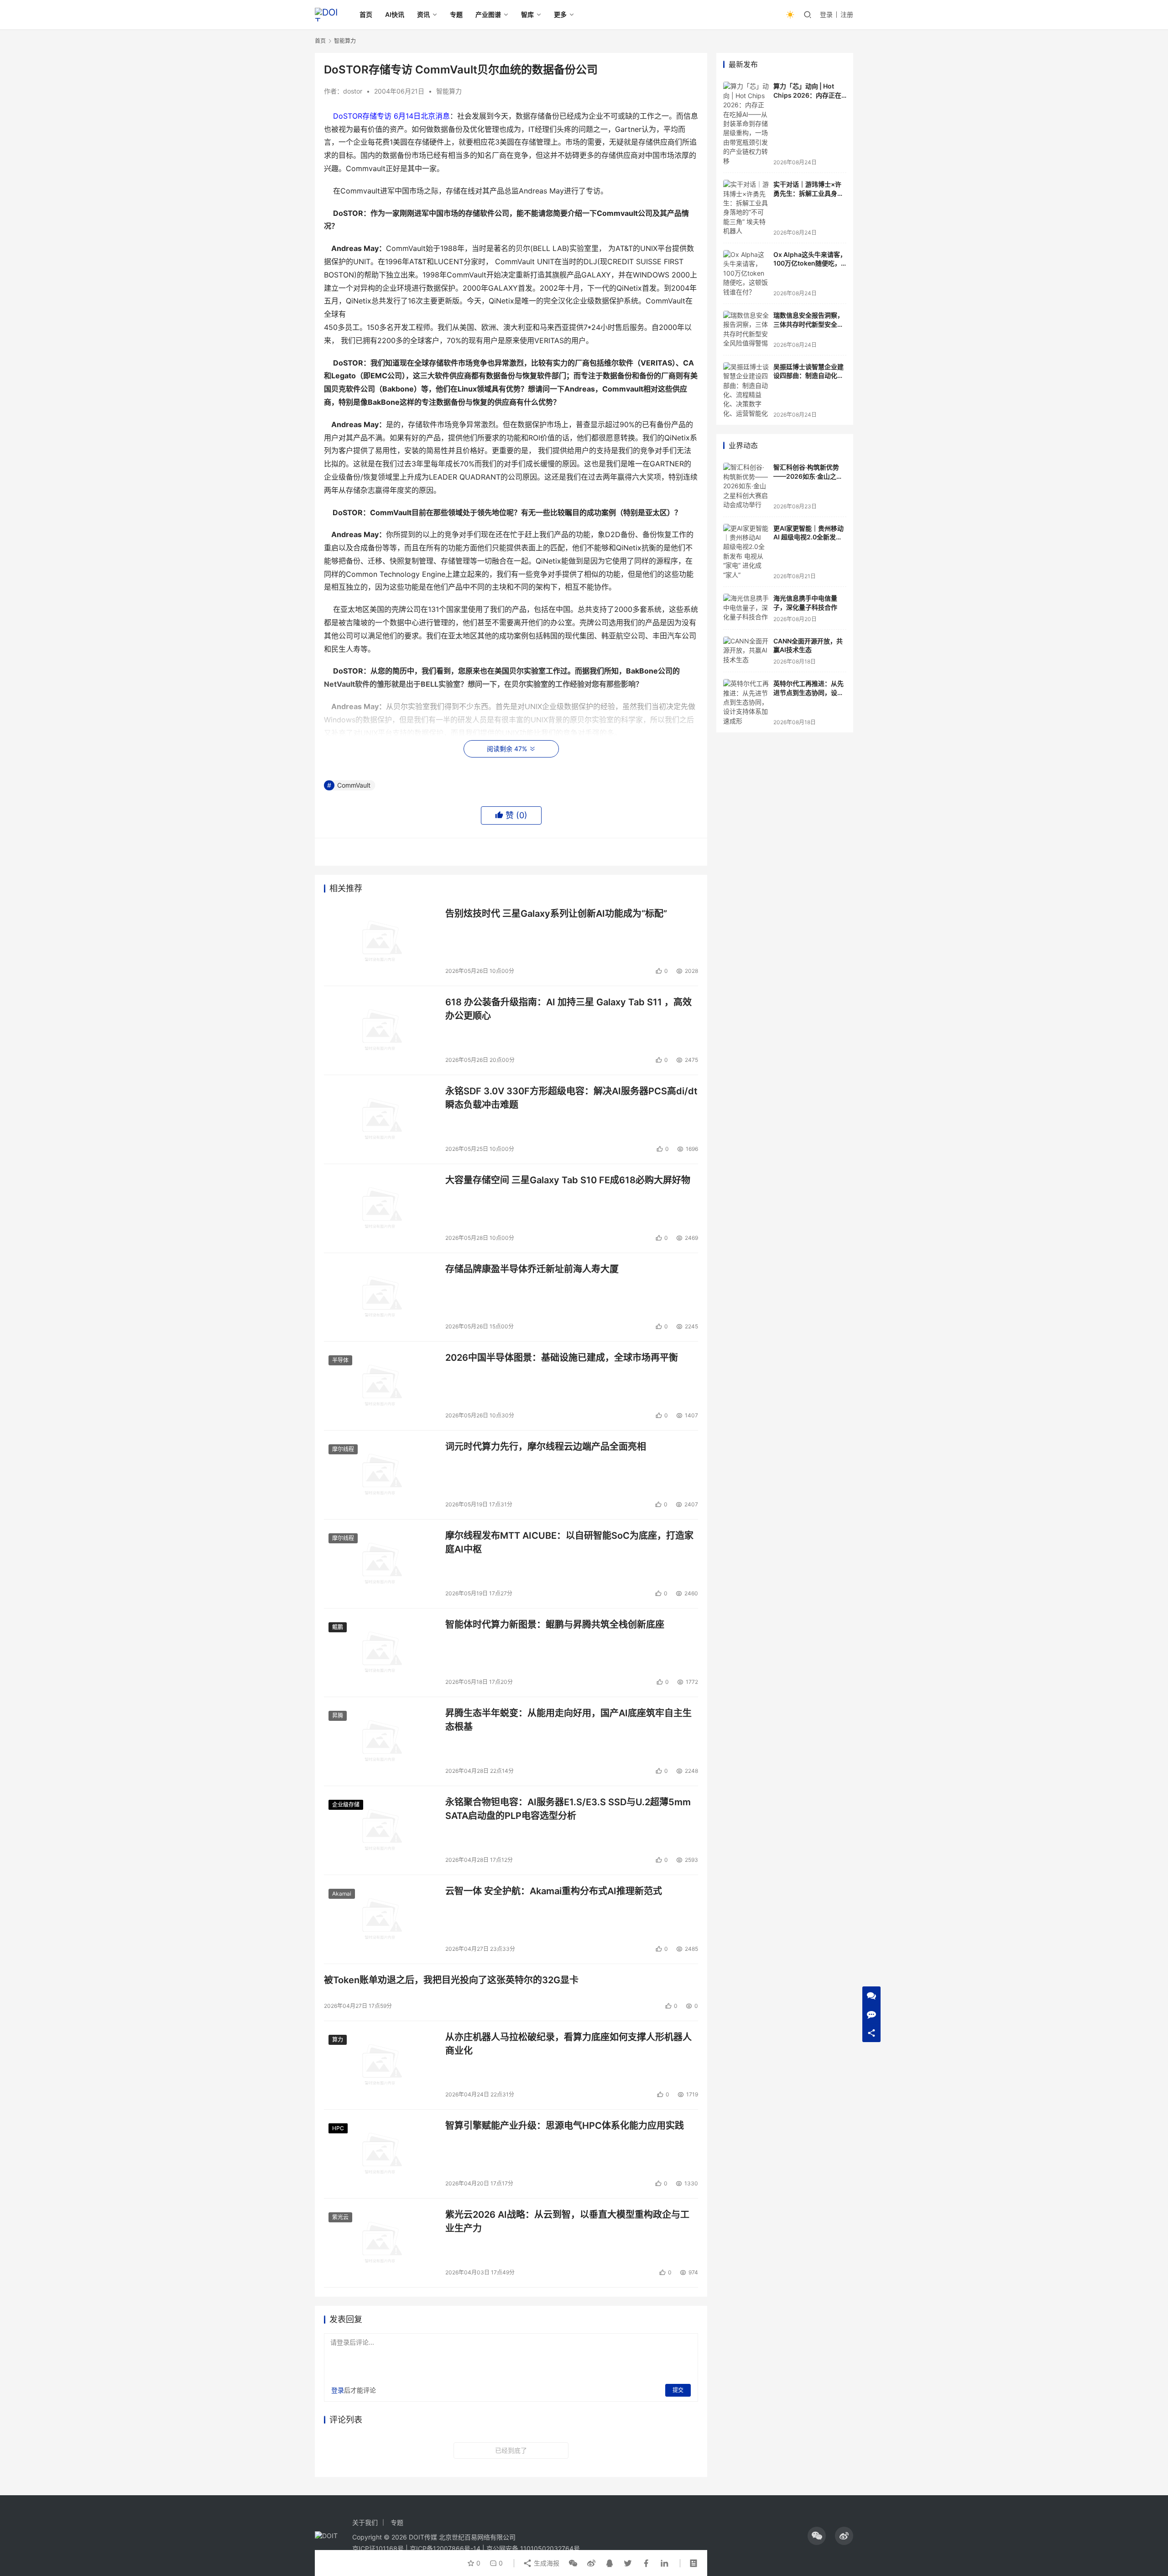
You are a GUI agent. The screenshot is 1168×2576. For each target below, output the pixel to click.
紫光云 (340, 2217)
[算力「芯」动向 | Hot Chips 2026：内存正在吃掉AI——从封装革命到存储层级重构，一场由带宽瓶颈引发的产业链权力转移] (746, 124)
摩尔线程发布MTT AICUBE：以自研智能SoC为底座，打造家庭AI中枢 (569, 1542)
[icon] (817, 2536)
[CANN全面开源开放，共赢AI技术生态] (746, 651)
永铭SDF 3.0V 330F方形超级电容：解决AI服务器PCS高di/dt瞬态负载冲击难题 (571, 1098)
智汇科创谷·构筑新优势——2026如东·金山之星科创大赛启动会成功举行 (808, 476)
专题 (456, 14)
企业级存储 (346, 1805)
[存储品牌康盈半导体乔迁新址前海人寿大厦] (380, 1297)
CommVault (354, 785)
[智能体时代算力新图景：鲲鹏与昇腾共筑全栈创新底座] (380, 1653)
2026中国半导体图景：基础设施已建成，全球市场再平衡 (562, 1358)
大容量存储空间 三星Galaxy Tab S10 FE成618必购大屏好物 (568, 1180)
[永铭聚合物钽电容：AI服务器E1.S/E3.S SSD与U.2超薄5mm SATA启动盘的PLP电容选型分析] (380, 1830)
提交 (678, 2390)
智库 (527, 14)
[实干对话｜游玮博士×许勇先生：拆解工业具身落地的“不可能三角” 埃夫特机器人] (746, 208)
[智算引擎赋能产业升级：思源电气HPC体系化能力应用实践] (380, 2154)
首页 (366, 14)
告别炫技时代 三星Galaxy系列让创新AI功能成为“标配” (556, 914)
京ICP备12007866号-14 (445, 2548)
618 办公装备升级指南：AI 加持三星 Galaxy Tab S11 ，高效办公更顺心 (568, 1009)
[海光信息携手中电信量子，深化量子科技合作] (746, 608)
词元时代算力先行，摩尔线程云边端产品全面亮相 (546, 1447)
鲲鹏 (338, 1627)
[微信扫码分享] (573, 2563)
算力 (338, 2040)
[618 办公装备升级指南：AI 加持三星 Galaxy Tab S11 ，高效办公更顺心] (380, 1030)
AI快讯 (395, 14)
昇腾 (338, 1716)
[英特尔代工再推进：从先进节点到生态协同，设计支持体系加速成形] (746, 702)
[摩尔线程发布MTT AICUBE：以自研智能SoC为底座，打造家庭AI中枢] (380, 1564)
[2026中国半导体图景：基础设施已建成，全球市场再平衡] (380, 1386)
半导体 (340, 1360)
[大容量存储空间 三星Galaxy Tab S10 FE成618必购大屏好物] (380, 1208)
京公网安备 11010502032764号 (533, 2548)
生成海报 (546, 2563)
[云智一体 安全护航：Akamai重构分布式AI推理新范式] (380, 1919)
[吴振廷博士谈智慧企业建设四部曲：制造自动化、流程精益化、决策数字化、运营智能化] (746, 390)
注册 (847, 14)
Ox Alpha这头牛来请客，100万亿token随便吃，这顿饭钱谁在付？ (810, 263)
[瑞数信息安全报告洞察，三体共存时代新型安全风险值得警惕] (746, 329)
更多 (560, 14)
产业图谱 (488, 14)
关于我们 (365, 2522)
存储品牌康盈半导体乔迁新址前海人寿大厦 (532, 1269)
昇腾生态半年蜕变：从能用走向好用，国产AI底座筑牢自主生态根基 (568, 1720)
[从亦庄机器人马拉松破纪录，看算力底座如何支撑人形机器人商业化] (380, 2065)
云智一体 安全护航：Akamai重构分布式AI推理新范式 (554, 1891)
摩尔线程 (343, 1449)
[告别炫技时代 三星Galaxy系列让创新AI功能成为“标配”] (380, 942)
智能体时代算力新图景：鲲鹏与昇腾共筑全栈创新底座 (555, 1625)
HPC (338, 2128)
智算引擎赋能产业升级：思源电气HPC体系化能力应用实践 (565, 2126)
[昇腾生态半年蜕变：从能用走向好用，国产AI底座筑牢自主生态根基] (380, 1741)
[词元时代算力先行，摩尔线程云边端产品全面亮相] (380, 1475)
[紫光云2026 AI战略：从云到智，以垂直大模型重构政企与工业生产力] (380, 2243)
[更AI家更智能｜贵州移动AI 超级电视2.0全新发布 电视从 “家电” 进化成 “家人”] (746, 552)
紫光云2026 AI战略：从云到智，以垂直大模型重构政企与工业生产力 (567, 2221)
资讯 (423, 14)
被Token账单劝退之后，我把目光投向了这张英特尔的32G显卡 (451, 1980)
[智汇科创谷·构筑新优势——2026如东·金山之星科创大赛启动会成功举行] (746, 486)
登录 (826, 14)
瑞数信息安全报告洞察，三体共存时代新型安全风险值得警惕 (808, 324)
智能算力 (449, 91)
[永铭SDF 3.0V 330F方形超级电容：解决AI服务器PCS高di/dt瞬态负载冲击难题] (380, 1119)
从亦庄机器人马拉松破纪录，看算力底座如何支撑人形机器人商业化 (568, 2044)
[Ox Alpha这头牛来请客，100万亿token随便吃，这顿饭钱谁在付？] (746, 273)
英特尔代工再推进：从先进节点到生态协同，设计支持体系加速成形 (808, 692)
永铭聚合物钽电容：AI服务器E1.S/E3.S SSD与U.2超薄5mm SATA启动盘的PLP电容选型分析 (568, 1809)
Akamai (342, 1894)
